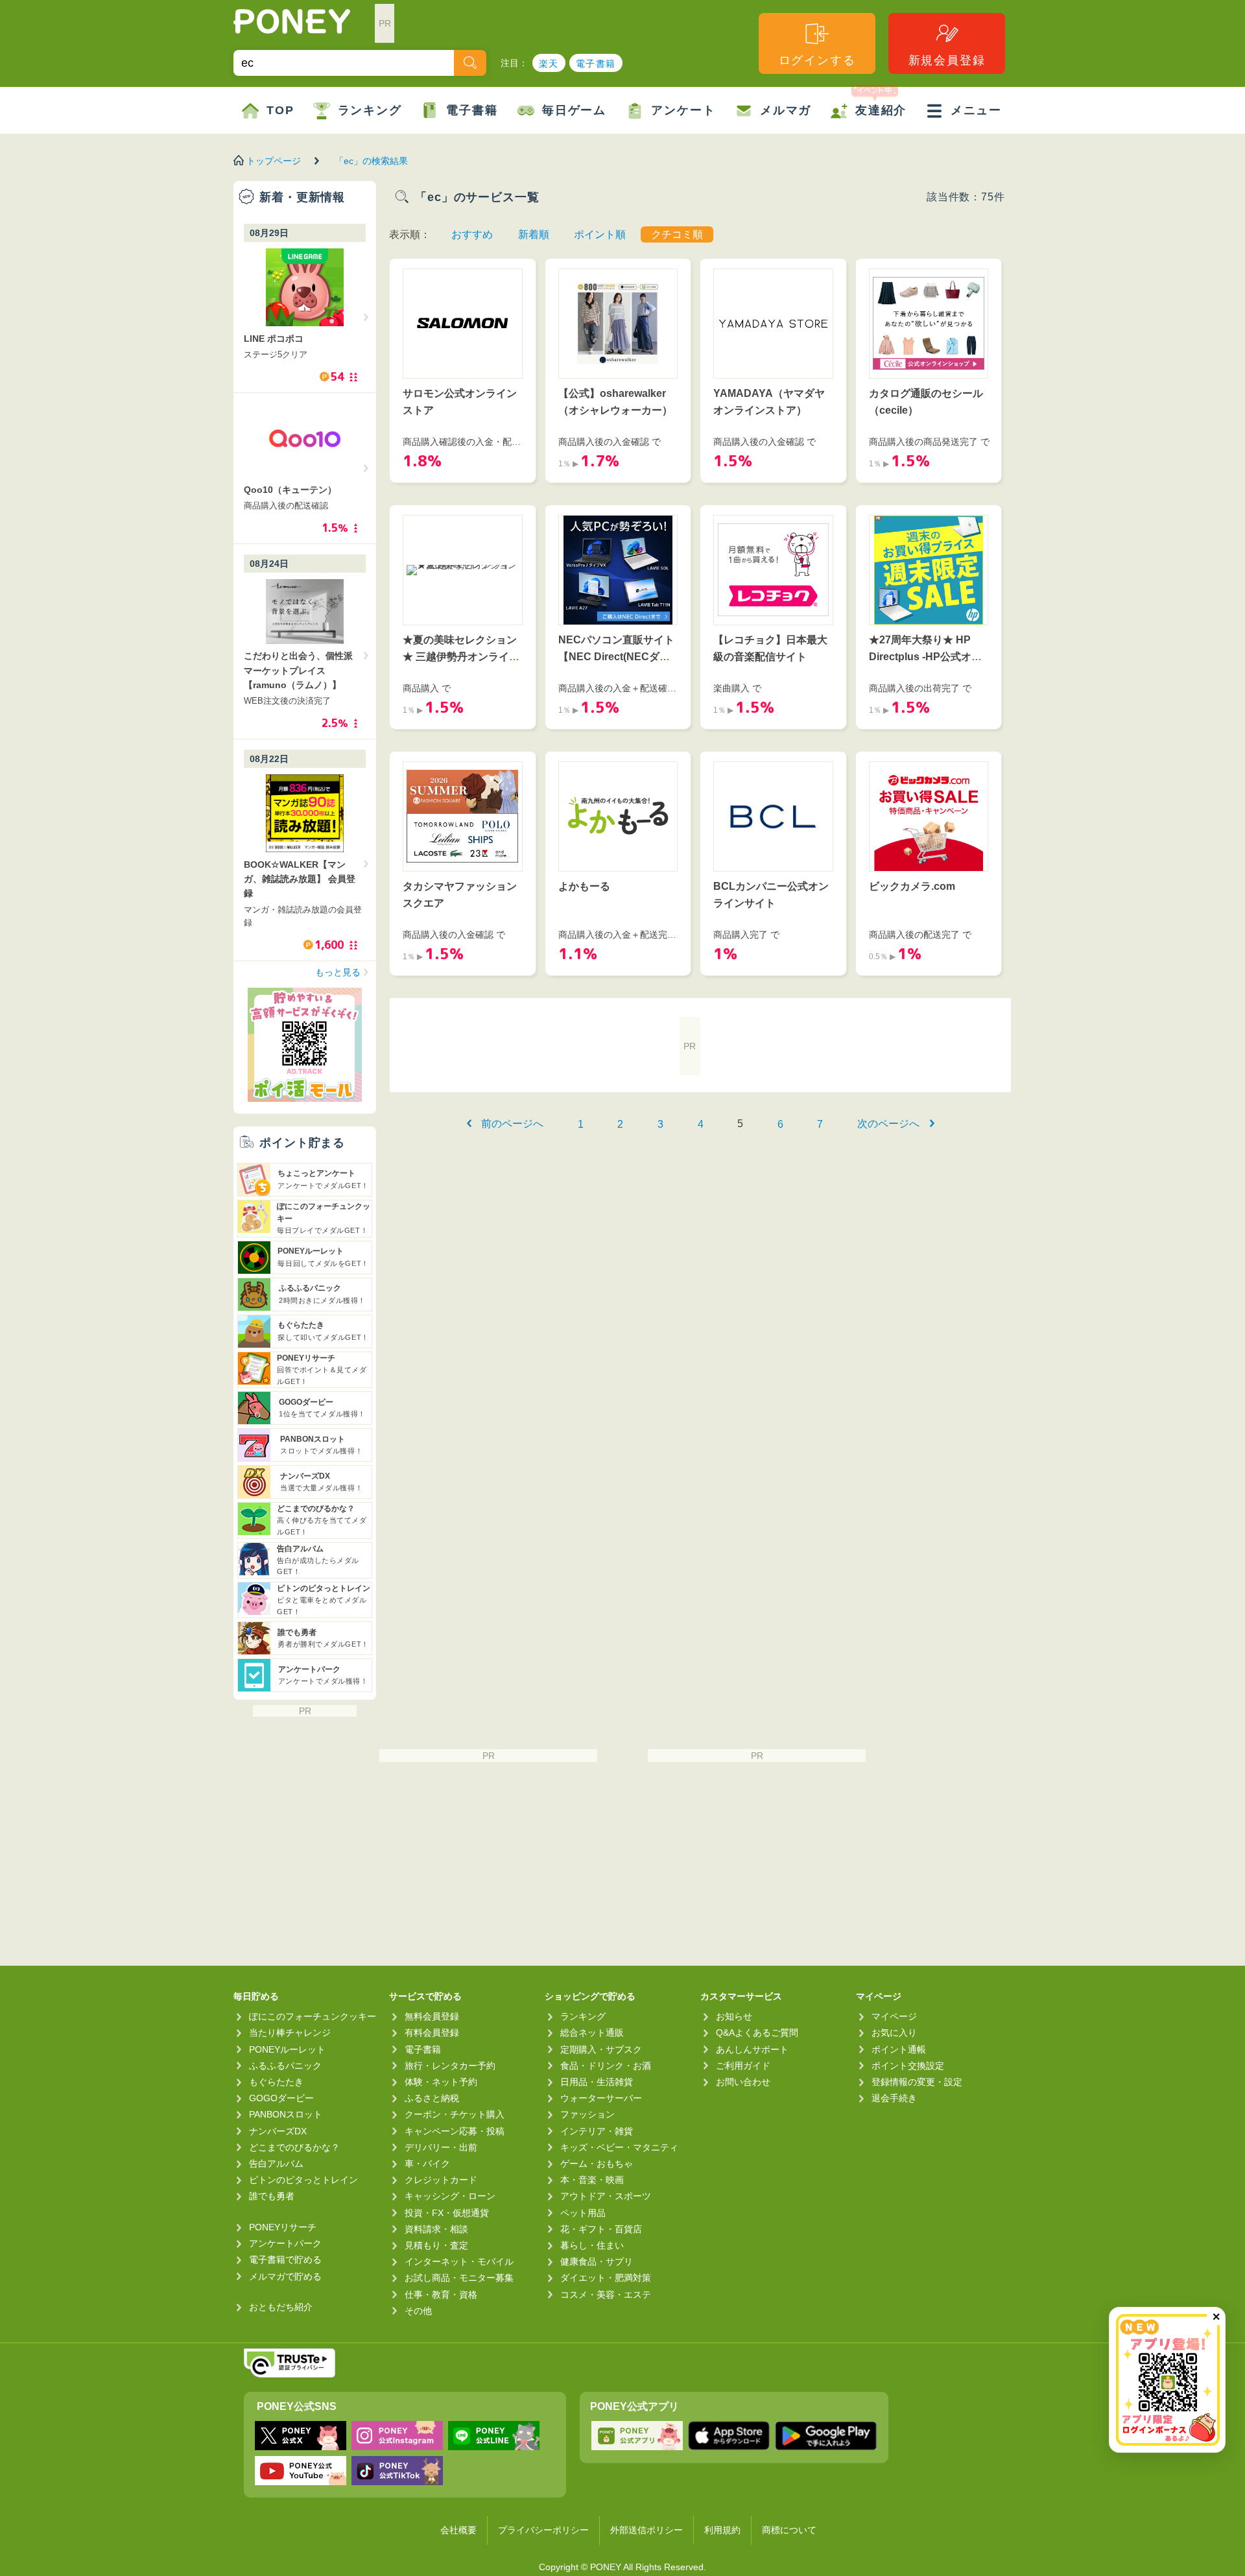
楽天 (549, 64)
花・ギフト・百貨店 (601, 2229)
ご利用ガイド (743, 2066)
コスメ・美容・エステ (606, 2295)
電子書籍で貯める (285, 2260)
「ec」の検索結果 (371, 161)
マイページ (894, 2016)
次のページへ (888, 1124)
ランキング (370, 110)
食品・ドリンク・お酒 (606, 2066)
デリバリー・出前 (441, 2147)
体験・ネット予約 (441, 2082)
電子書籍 (596, 64)
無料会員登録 (432, 2016)
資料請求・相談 (436, 2229)
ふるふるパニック (285, 2066)
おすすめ (472, 234)
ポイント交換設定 (908, 2066)
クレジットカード (441, 2180)
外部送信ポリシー (646, 2530)
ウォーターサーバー (601, 2098)
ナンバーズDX (278, 2131)
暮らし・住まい (592, 2245)
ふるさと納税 (432, 2098)
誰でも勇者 (272, 2196)
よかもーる (584, 886)
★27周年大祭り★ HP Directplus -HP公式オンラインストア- (925, 656)
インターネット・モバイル (459, 2261)
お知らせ (734, 2016)
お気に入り (894, 2033)
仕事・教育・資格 (441, 2295)
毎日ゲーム (574, 110)
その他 (418, 2311)
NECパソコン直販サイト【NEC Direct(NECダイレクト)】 (616, 656)
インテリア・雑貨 (597, 2131)
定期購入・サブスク (601, 2049)
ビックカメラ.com (912, 886)
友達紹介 (881, 110)
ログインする (817, 60)
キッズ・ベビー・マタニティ (619, 2147)
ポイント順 (600, 234)
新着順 (534, 234)
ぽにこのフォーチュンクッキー (313, 2016)
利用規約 (722, 2530)
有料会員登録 (432, 2033)
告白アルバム (276, 2164)
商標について (789, 2530)
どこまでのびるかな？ (294, 2147)
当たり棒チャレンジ (290, 2033)
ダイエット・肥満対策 (606, 2278)
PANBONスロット (286, 2114)
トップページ (274, 161)
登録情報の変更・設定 (917, 2082)
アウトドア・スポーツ (606, 2196)
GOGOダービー (281, 2098)
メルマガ (786, 110)
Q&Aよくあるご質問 (757, 2033)
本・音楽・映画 (592, 2180)
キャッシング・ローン (450, 2196)
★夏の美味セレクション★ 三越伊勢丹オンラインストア (461, 656)
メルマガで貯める (285, 2276)
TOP (280, 110)
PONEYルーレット (287, 2049)
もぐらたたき (276, 2082)
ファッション (587, 2114)
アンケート (683, 110)
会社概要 (458, 2530)
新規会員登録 (947, 60)
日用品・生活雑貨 (597, 2082)
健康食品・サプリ (597, 2261)
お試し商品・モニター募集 (459, 2278)
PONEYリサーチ (283, 2227)
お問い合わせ (743, 2082)
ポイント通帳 (899, 2049)
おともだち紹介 (281, 2307)
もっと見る (338, 972)
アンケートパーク (285, 2243)
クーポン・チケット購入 (455, 2114)
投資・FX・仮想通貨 (447, 2213)
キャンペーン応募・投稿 (455, 2131)
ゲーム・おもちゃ (597, 2164)
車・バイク (427, 2164)
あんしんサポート (752, 2049)
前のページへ (512, 1124)
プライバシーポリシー (543, 2530)
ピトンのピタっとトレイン (303, 2180)
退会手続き (894, 2098)
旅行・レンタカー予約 (450, 2066)
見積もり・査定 (436, 2245)
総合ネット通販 (592, 2033)
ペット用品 (583, 2213)
